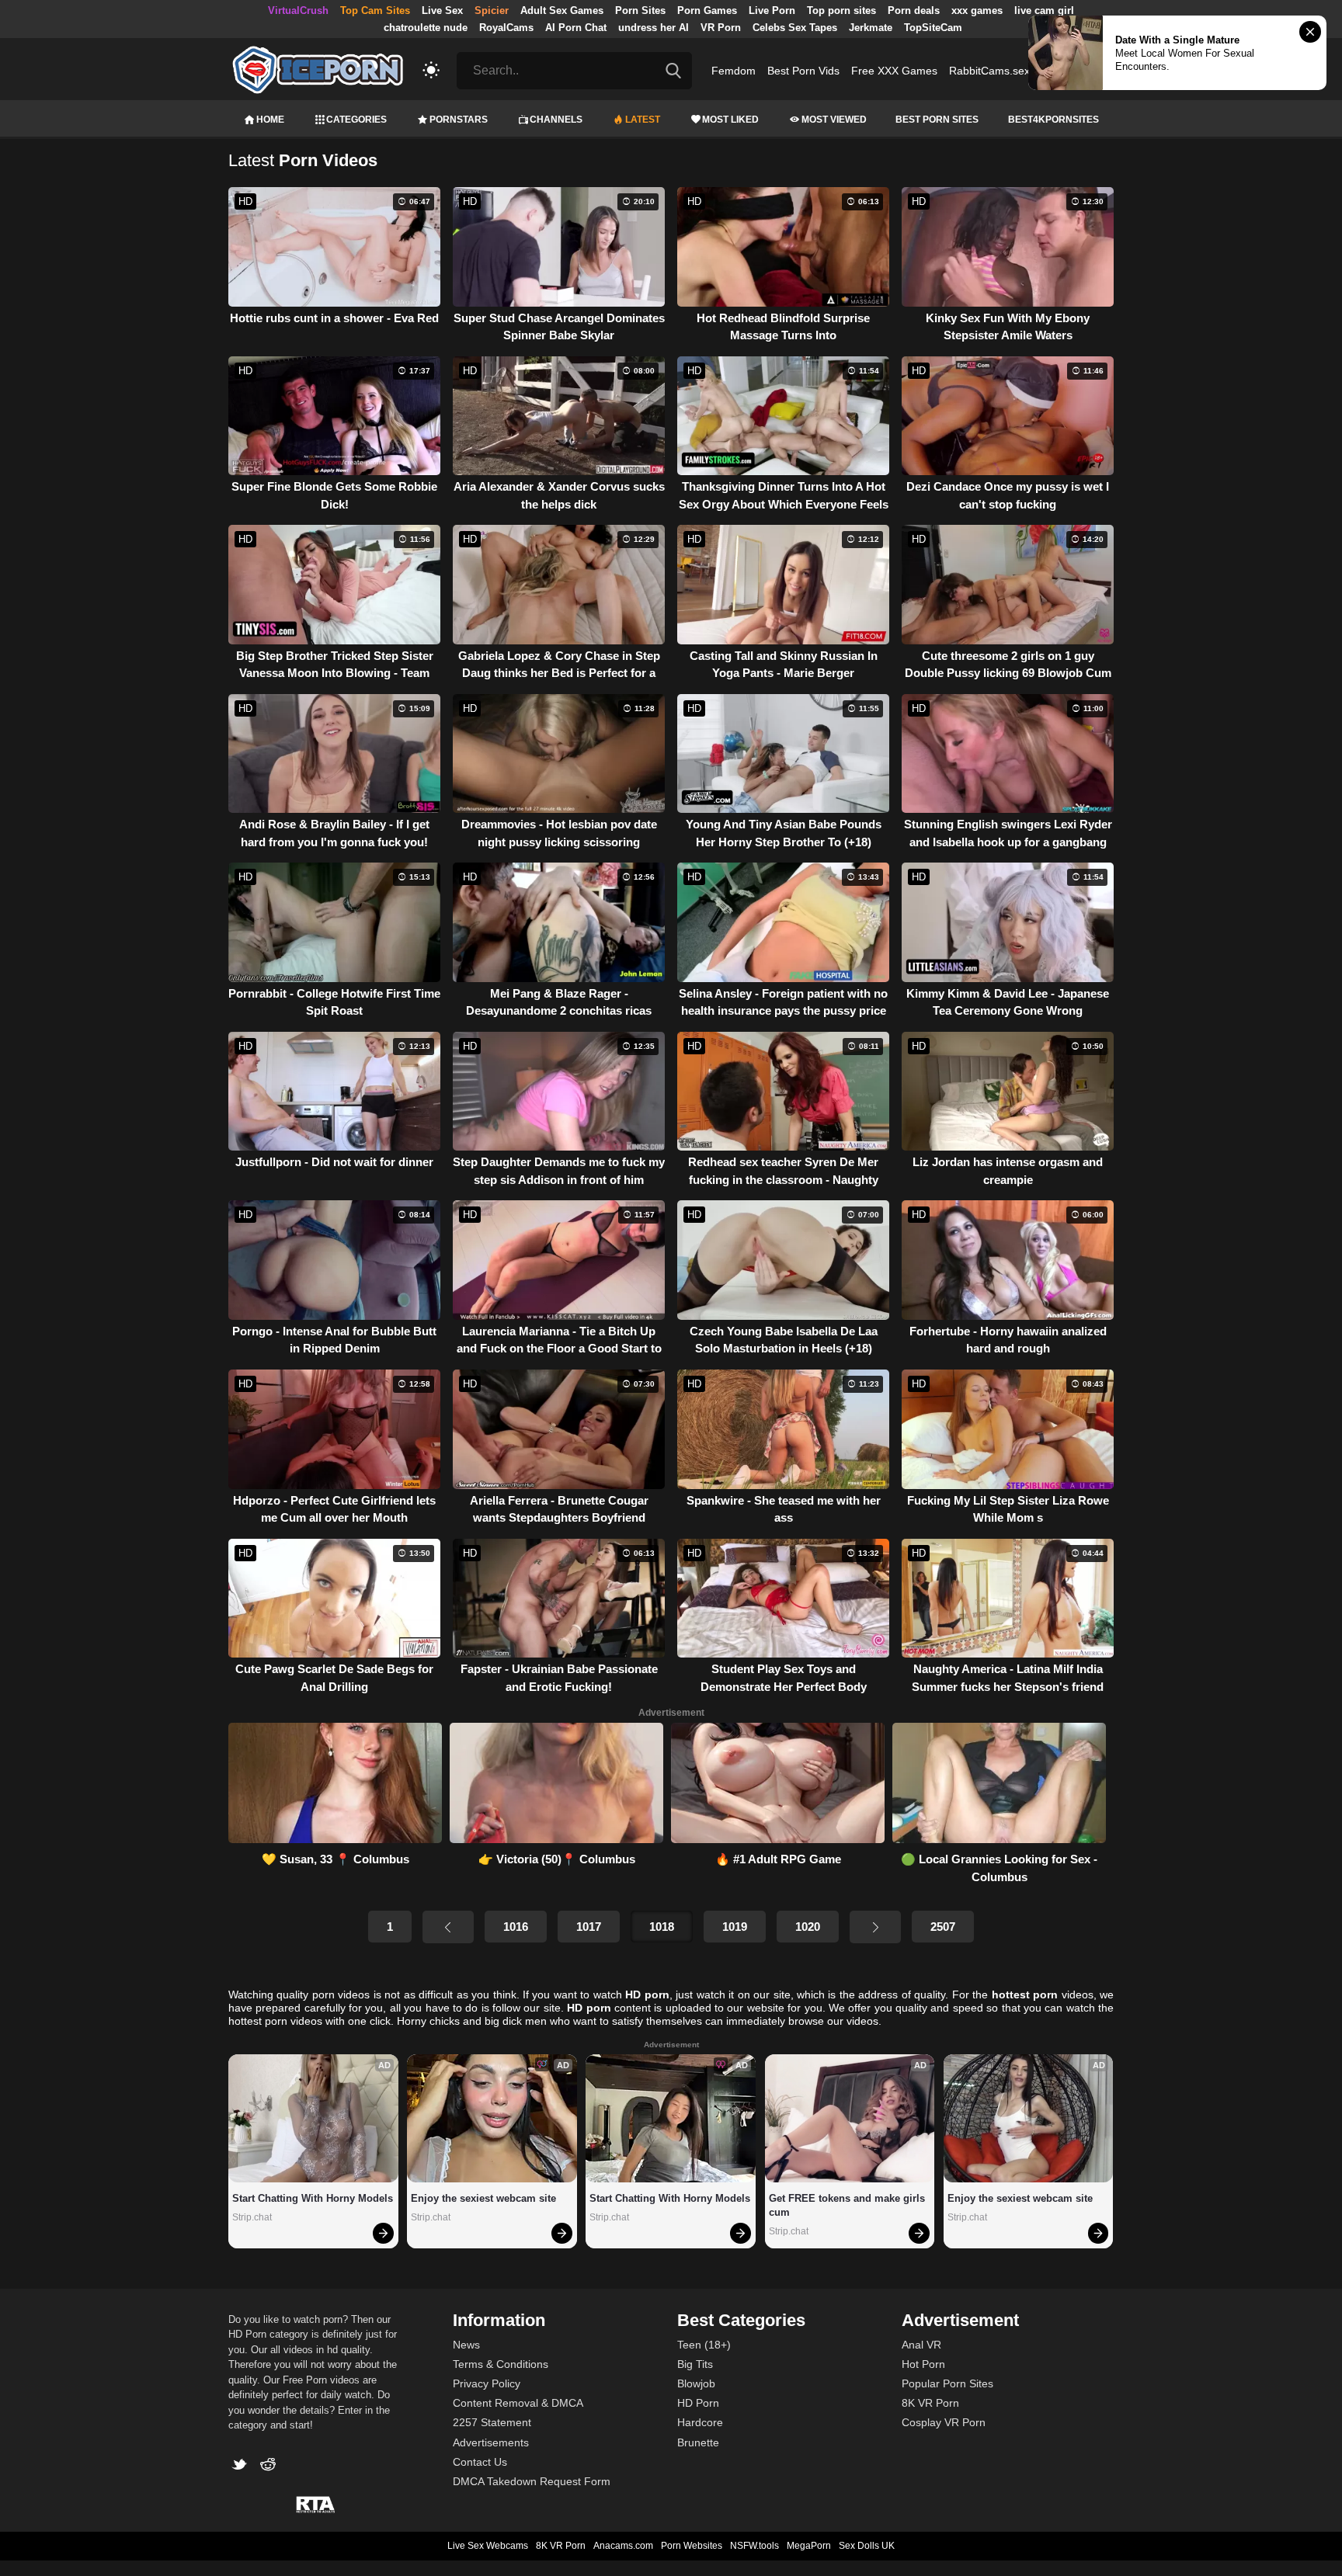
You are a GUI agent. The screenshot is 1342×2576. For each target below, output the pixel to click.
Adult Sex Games (562, 10)
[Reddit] (270, 2466)
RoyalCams (506, 28)
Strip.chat (252, 2217)
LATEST (643, 120)
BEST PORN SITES (937, 120)
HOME (270, 120)
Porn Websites (692, 2546)
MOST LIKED (730, 120)
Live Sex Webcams (488, 2546)
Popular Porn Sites (947, 2383)
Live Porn (772, 10)
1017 (589, 1927)
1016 (516, 1927)
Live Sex (442, 10)
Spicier (492, 10)
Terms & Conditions (501, 2364)
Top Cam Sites (375, 10)
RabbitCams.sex (989, 71)
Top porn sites (841, 10)
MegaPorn (809, 2546)
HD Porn (698, 2403)
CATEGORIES (356, 120)
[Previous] (448, 1927)
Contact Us (480, 2462)
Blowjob (696, 2383)
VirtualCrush (298, 10)
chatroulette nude (426, 28)
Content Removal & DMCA (518, 2403)
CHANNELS (556, 120)
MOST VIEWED (834, 120)
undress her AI (654, 28)
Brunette (698, 2442)
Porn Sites (640, 10)
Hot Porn (923, 2364)
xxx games (977, 10)
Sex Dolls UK (867, 2546)
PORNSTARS (459, 120)
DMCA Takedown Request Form (532, 2481)
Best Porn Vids (803, 71)
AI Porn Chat (576, 28)
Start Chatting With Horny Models (313, 2198)
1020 (808, 1927)
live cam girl (1044, 10)
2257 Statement (492, 2422)
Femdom (734, 71)
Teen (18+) (704, 2345)
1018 (662, 1927)
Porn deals (914, 10)
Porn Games (707, 10)
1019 (735, 1927)
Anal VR (921, 2345)
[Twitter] (243, 2466)
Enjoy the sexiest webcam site (483, 2198)
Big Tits (695, 2364)
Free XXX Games (894, 71)
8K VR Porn (930, 2403)
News (466, 2345)
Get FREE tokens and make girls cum (848, 2205)
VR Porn (721, 28)
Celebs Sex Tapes (795, 28)
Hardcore (700, 2422)
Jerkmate (871, 28)
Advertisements (491, 2442)
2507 (943, 1927)
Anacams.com (623, 2546)
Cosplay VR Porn (944, 2422)
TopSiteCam (933, 28)
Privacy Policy (487, 2383)
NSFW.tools (754, 2546)
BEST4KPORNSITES (1053, 120)
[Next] (875, 1927)
